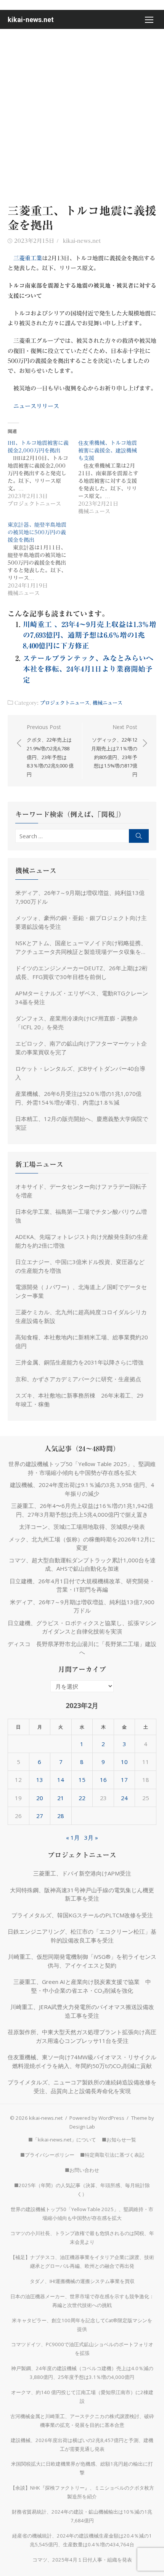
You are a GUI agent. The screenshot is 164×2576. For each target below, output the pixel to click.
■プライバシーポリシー (47, 2155)
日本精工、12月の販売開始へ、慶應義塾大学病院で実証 (82, 1123)
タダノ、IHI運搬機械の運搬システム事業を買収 (82, 2281)
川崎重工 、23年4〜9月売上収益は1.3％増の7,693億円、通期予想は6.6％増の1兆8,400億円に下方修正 (90, 635)
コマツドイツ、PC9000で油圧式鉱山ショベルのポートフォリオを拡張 (82, 2349)
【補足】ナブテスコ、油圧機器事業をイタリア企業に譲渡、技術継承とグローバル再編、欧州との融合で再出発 (82, 2262)
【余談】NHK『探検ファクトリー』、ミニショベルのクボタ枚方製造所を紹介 (82, 2492)
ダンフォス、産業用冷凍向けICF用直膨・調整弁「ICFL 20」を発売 (77, 1023)
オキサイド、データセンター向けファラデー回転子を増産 (81, 1191)
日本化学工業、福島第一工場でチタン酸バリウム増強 (81, 1216)
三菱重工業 (28, 258)
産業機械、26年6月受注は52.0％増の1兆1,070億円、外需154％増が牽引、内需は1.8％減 (78, 1098)
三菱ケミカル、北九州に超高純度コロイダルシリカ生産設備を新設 (81, 1316)
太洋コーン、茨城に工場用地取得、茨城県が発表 (82, 1527)
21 (61, 1798)
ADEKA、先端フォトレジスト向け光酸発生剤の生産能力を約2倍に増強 (82, 1241)
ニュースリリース (36, 406)
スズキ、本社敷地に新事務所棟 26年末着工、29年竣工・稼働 (79, 1400)
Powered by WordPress (97, 2118)
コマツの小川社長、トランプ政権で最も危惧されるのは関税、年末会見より (82, 2238)
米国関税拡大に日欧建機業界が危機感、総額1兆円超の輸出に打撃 (82, 2468)
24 (124, 1798)
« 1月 (73, 1837)
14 (61, 1780)
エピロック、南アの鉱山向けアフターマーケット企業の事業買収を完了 (81, 1048)
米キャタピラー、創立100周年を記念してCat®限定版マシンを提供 (82, 2325)
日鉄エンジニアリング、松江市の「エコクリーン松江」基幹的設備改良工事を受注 (82, 1936)
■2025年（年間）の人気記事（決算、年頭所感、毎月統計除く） (82, 2190)
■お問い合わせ (82, 2170)
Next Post (114, 751)
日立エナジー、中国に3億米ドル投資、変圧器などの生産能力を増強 (80, 1266)
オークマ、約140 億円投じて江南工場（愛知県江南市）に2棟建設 (82, 2397)
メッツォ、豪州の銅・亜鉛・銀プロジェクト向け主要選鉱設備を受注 (81, 922)
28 (61, 1816)
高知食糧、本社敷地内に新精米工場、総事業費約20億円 (82, 1341)
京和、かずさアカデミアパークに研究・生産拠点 (78, 1379)
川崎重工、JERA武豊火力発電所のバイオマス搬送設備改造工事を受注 (82, 2011)
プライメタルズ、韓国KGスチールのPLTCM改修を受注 (82, 1915)
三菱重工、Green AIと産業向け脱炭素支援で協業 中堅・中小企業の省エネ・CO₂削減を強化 (82, 1986)
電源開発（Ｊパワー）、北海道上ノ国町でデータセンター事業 (81, 1291)
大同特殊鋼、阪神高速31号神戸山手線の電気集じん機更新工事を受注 (82, 1894)
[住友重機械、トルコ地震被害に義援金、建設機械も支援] (113, 477)
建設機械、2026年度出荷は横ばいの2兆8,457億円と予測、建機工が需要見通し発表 (82, 2445)
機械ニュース (108, 703)
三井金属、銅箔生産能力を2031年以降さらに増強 (79, 1362)
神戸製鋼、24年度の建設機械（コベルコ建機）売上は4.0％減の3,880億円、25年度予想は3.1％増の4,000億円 (82, 2373)
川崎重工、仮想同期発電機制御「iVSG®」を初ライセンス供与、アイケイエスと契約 (82, 1961)
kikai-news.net (31, 20)
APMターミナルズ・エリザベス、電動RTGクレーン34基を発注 (82, 997)
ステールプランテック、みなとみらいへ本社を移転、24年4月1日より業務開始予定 (88, 669)
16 (103, 1780)
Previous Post (50, 751)
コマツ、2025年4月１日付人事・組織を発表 (82, 2560)
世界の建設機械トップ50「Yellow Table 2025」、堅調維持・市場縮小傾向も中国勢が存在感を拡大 (82, 2214)
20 (40, 1798)
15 (82, 1780)
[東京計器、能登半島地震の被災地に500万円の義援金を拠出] (43, 559)
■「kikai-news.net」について (62, 2140)
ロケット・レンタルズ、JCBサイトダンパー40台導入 (80, 1073)
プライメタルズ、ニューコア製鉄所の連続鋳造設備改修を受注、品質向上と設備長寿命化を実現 (82, 2086)
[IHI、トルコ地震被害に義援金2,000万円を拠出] (43, 473)
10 (124, 1762)
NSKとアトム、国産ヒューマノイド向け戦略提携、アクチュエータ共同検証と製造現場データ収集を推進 (81, 947)
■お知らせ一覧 (119, 2140)
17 (124, 1780)
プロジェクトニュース (65, 703)
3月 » (91, 1837)
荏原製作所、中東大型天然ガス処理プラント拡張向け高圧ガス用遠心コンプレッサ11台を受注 (82, 2036)
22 (82, 1798)
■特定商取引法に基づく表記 (112, 2155)
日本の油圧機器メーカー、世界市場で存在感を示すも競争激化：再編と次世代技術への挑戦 (82, 2301)
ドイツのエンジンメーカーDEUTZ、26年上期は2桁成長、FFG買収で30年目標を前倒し (81, 972)
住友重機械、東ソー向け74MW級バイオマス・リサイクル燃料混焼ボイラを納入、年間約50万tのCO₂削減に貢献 (82, 2061)
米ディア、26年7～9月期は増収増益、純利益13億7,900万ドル (80, 897)
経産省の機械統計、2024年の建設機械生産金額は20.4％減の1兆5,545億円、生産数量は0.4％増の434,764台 (82, 2540)
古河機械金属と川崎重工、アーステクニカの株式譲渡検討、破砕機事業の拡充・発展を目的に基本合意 (82, 2421)
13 (40, 1780)
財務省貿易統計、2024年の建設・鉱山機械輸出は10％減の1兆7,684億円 (82, 2516)
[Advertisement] (82, 115)
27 (40, 1816)
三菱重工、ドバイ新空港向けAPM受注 (82, 1873)
